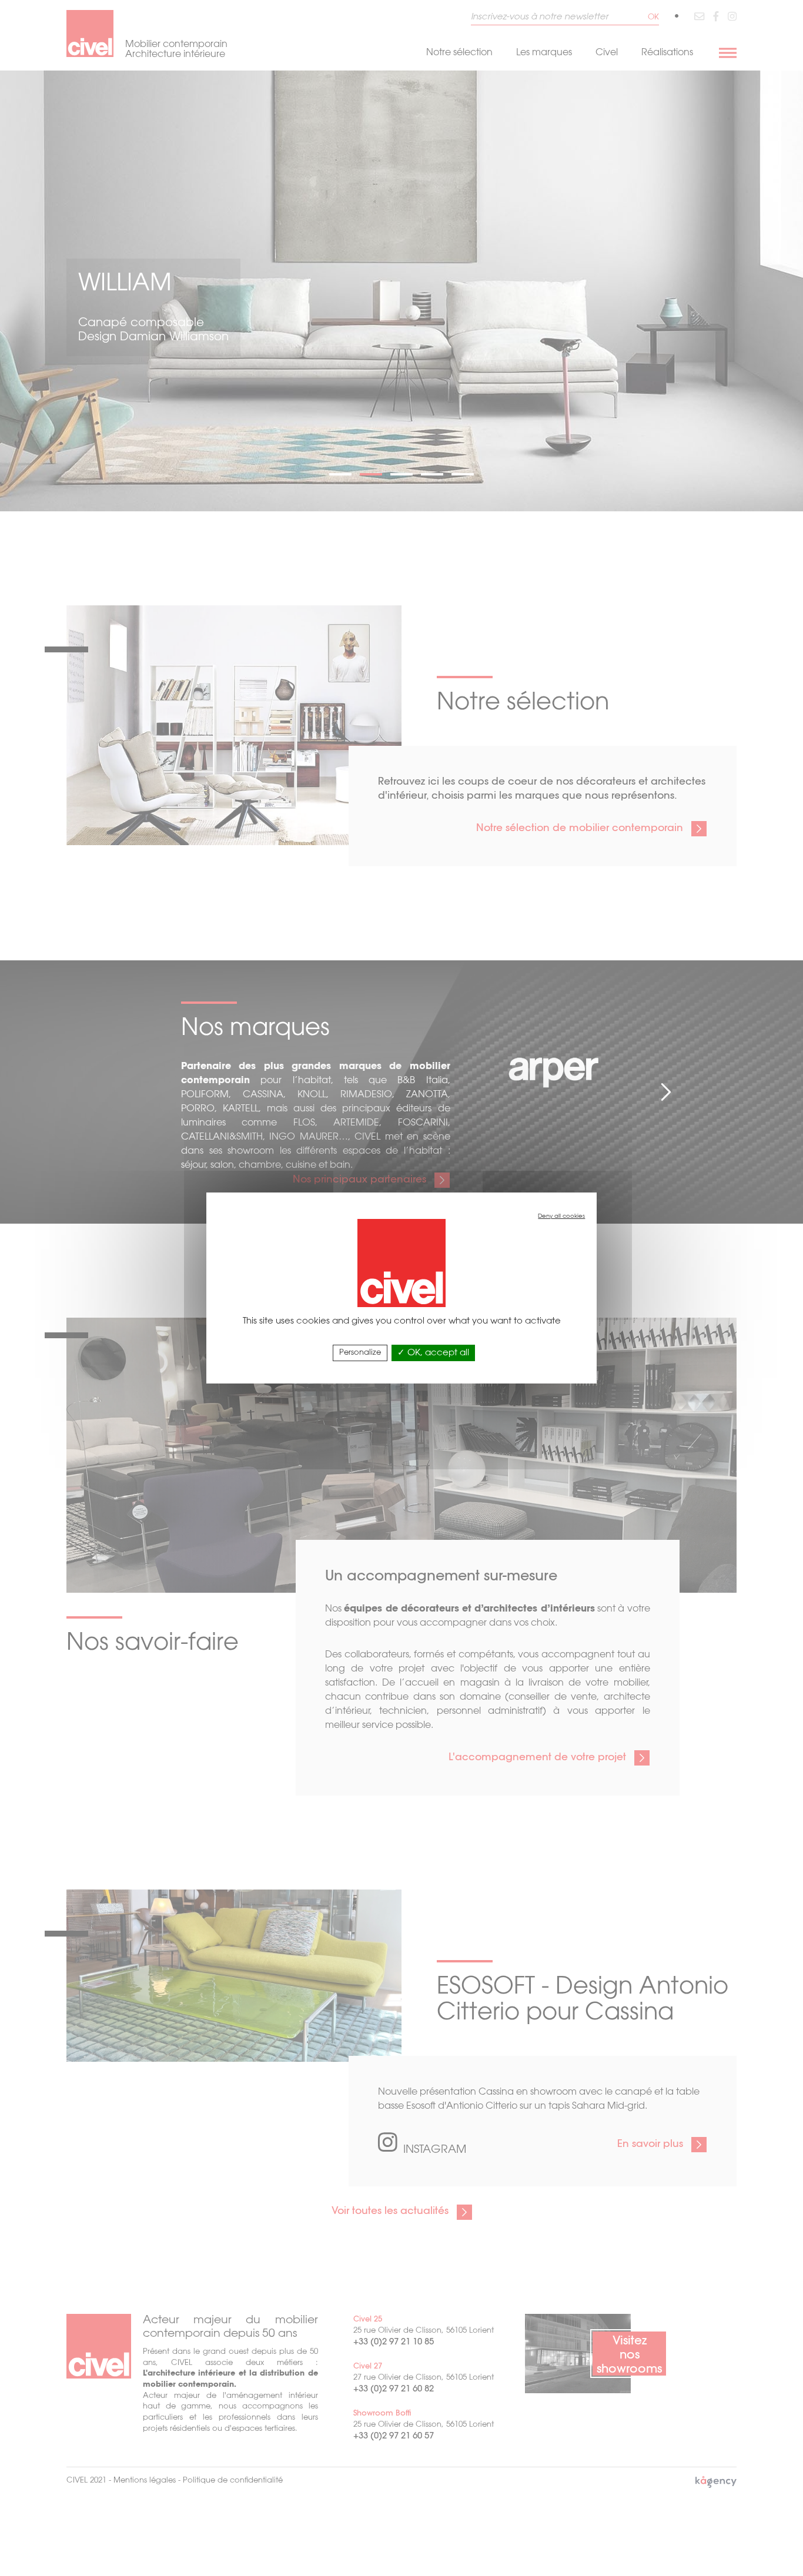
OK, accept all (437, 1353)
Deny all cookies (561, 1217)
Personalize (360, 1353)
